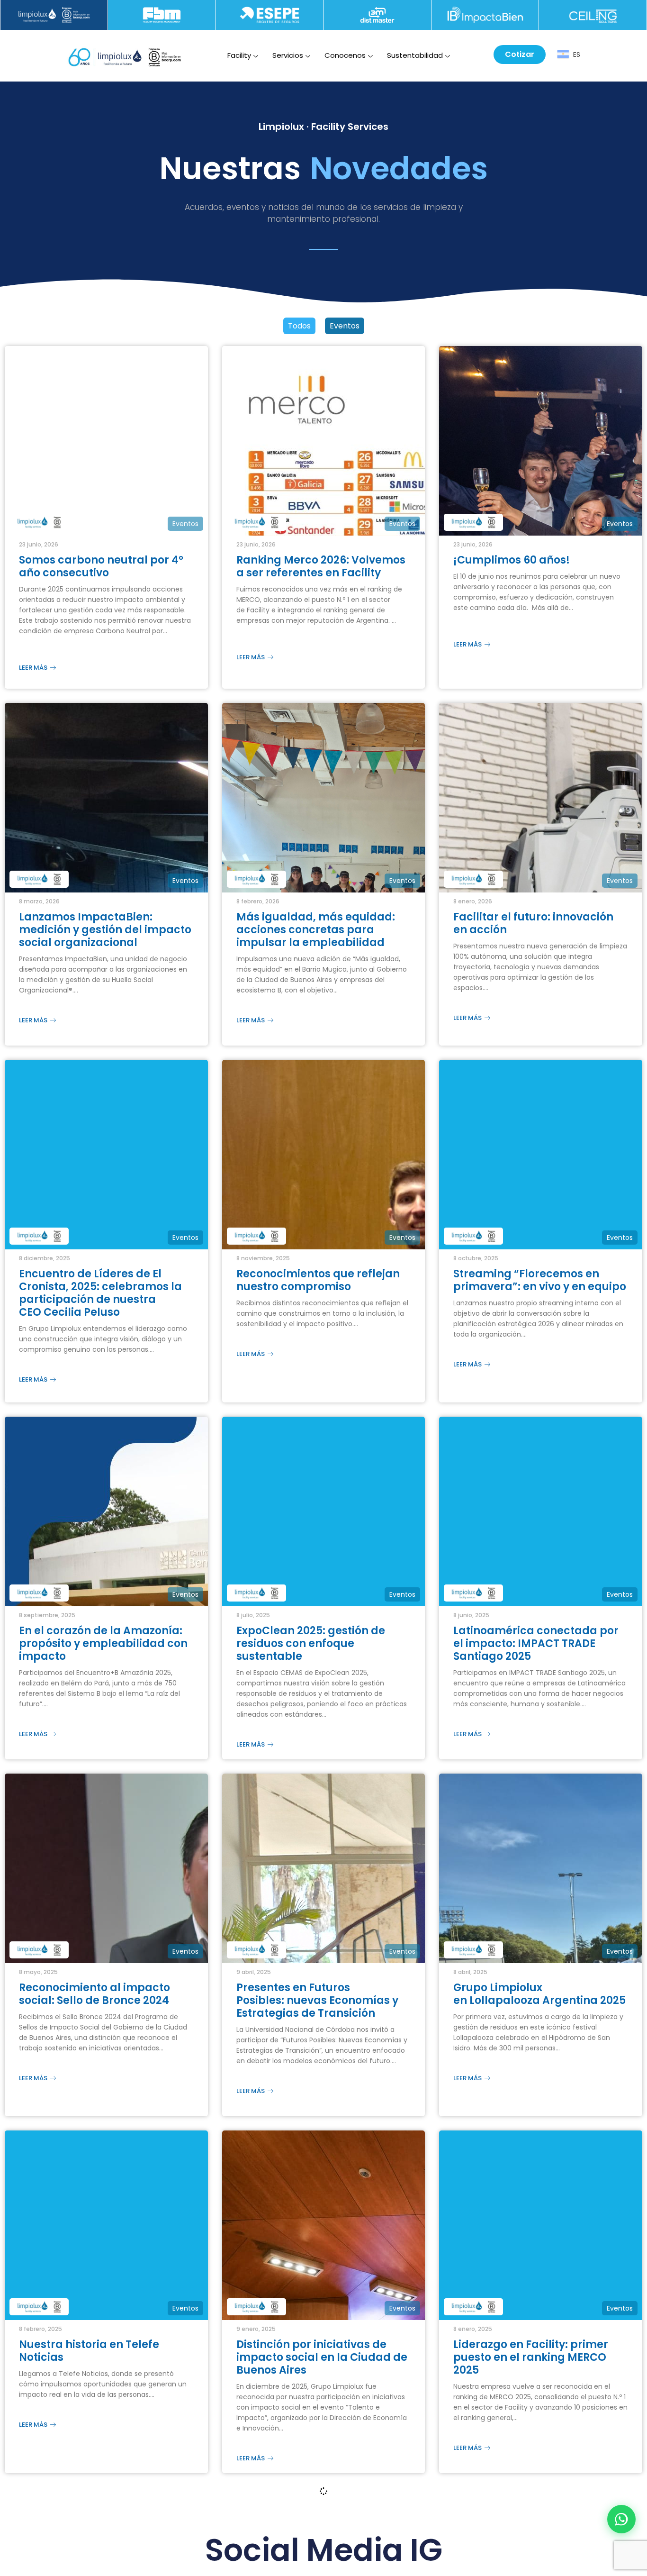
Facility (239, 55)
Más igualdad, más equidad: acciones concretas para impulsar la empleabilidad (316, 934)
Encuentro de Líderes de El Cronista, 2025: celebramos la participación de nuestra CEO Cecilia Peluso (100, 1302)
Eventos (345, 326)
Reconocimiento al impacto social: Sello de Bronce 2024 (94, 2013)
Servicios (288, 55)
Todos (299, 326)
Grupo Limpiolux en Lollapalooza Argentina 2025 (539, 2013)
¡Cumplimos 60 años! (514, 560)
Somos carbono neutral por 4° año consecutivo (101, 566)
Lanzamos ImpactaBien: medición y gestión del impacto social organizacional (105, 934)
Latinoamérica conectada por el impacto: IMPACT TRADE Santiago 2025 (536, 1658)
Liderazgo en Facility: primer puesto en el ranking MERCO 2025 (531, 2381)
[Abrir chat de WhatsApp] (621, 2519)
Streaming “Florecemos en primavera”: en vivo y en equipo (540, 1290)
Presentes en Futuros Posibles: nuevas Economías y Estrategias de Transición (317, 2019)
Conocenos (345, 55)
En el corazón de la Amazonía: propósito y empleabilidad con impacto (103, 1658)
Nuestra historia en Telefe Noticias (89, 2375)
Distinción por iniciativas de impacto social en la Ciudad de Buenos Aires (322, 2381)
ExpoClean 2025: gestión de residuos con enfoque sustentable (311, 1658)
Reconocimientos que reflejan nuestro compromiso (318, 1290)
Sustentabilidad (415, 55)
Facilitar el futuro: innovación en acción (533, 928)
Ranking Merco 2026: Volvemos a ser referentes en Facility (321, 566)
